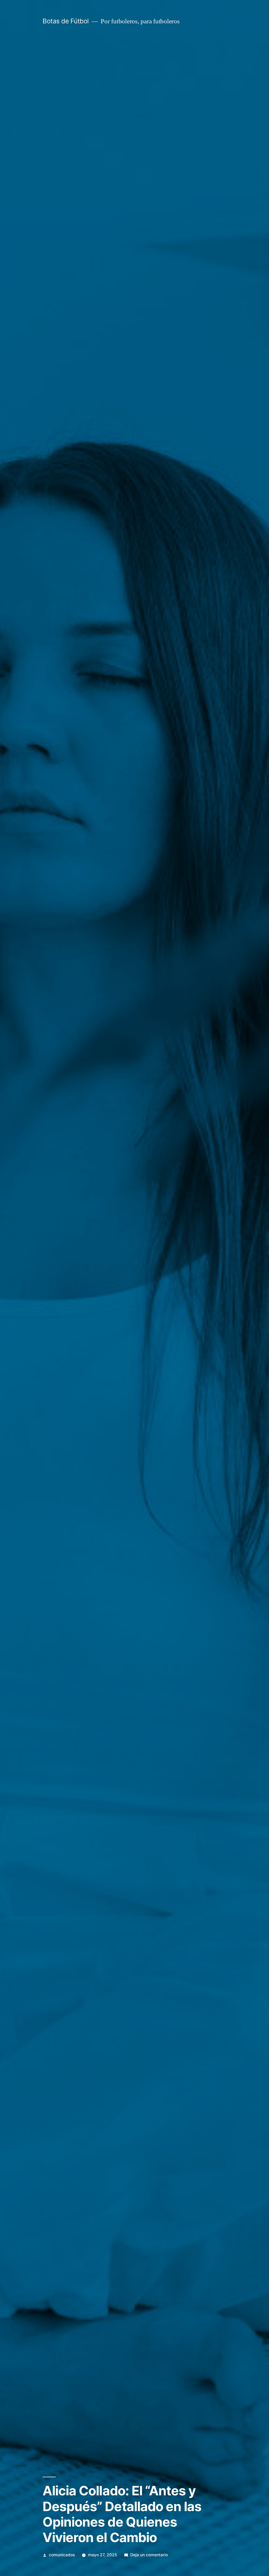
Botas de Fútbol (66, 21)
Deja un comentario (149, 2555)
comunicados (62, 2555)
